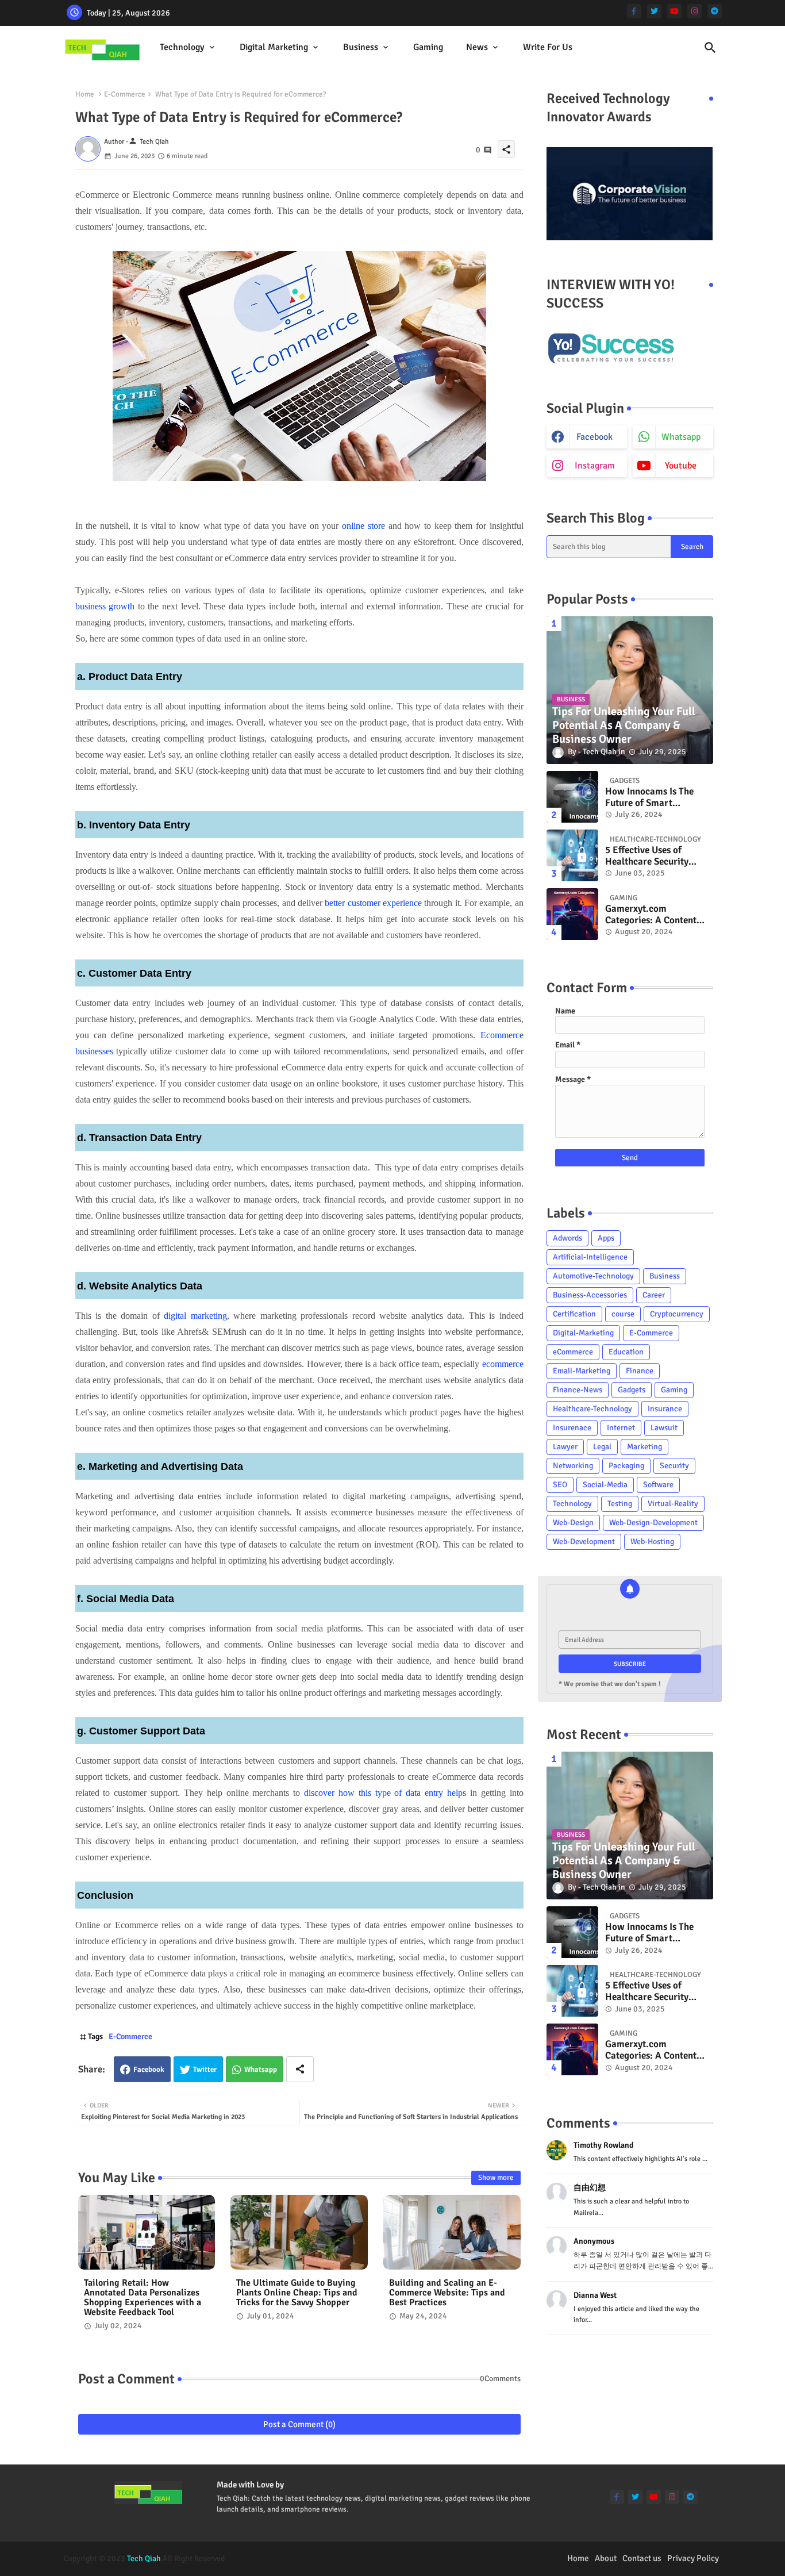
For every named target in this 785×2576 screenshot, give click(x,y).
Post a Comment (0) (299, 2424)
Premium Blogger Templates (347, 2558)
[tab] (188, 47)
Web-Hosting (652, 1542)
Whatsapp (261, 2070)
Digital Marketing (274, 47)
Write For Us (548, 47)
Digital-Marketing (583, 1333)
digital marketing (195, 1316)
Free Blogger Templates (490, 2558)
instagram (595, 466)
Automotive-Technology (593, 1276)
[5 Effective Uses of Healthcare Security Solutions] (572, 855)
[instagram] (694, 11)
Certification (574, 1314)
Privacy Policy (693, 2558)
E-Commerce (125, 94)
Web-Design (573, 1523)
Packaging (626, 1466)
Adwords (567, 1238)
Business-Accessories (590, 1295)
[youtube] (674, 11)
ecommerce (503, 1364)
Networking (573, 1466)
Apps (606, 1238)
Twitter (205, 2070)
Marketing (644, 1447)
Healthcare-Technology (592, 1409)
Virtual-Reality (673, 1504)
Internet (621, 1428)
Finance (640, 1371)
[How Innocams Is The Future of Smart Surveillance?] (572, 797)
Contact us (642, 2558)
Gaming (428, 47)
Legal (602, 1447)
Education (626, 1352)
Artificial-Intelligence (590, 1257)
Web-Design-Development (653, 1523)
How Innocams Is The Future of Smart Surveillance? (649, 798)
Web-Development (584, 1542)
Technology (182, 47)
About (606, 2558)
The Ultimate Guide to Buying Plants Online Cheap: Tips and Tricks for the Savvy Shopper (297, 2293)
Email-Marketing (582, 1371)
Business (361, 47)
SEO (560, 1485)
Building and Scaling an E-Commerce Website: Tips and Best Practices (447, 2293)
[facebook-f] (634, 11)
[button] (710, 48)
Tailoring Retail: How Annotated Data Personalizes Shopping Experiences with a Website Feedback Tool (143, 2298)
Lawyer (565, 1447)
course (623, 1314)
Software (658, 1485)
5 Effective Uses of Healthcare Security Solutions (647, 856)
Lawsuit (664, 1428)
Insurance (665, 1409)
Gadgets (632, 1390)
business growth (105, 606)
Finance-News (578, 1390)
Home (85, 94)
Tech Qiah (144, 2558)
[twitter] (654, 11)
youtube (681, 466)
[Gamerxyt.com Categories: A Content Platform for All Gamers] (572, 914)
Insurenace (572, 1428)
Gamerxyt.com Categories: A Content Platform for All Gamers (656, 915)
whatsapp (681, 437)
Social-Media (605, 1485)
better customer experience (373, 903)
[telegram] (715, 11)
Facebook (149, 2070)
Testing (620, 1504)
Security (674, 1466)
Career (654, 1295)
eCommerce (573, 1352)
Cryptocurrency (677, 1314)
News (477, 47)
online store (363, 526)
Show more (496, 2178)
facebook (594, 437)
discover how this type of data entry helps (385, 1793)
